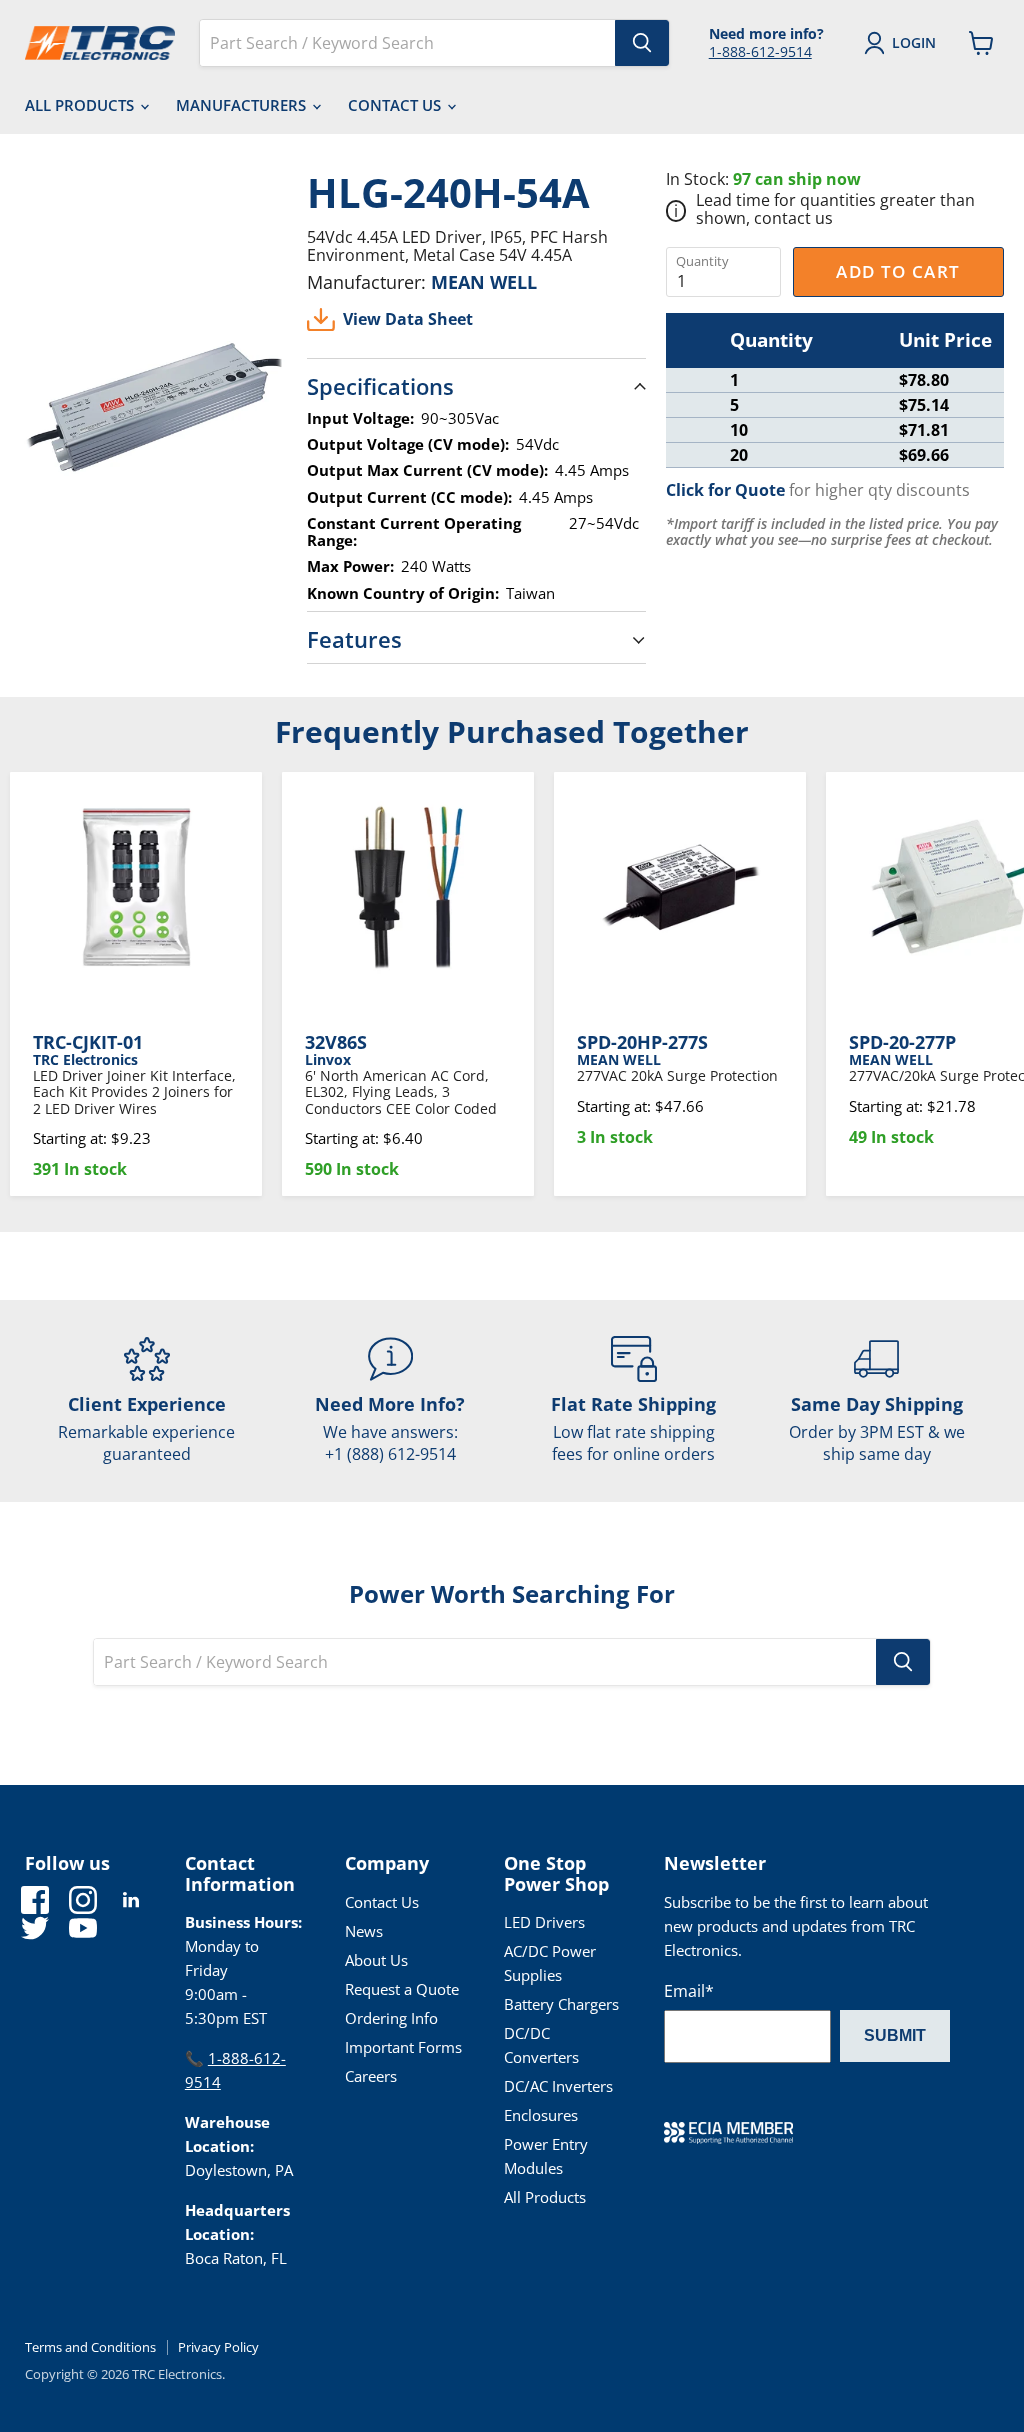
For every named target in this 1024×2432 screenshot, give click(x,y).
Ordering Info (391, 2018)
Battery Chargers (561, 2004)
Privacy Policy (218, 2347)
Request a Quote (402, 1989)
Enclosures (541, 2115)
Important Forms (403, 2047)
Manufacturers (243, 105)
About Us (376, 1960)
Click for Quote (725, 490)
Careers (371, 2076)
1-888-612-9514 (760, 51)
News (364, 1931)
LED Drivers (544, 1922)
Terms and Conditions (90, 2347)
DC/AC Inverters (558, 2086)
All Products (81, 105)
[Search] (642, 43)
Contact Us (396, 105)
